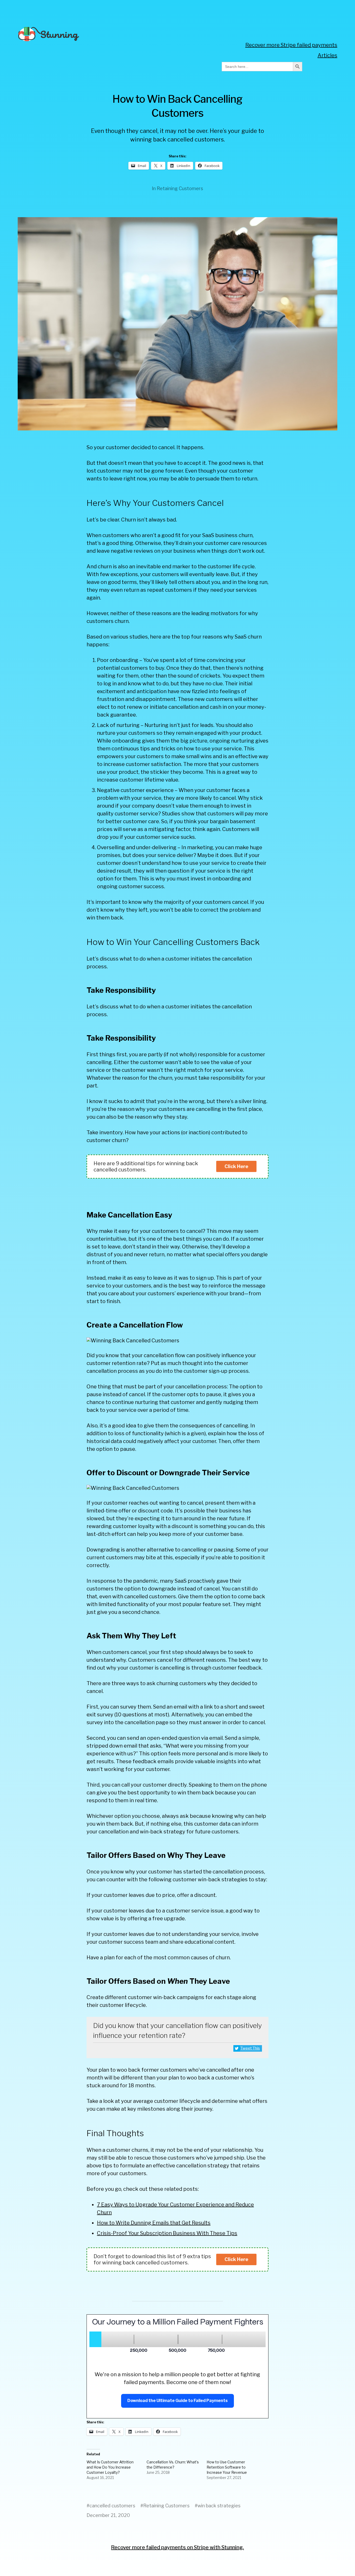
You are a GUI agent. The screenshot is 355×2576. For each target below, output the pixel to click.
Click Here (236, 1166)
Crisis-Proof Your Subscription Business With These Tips (167, 2233)
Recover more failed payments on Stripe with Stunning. (177, 2547)
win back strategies (219, 2506)
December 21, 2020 (108, 2515)
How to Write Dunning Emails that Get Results (154, 2223)
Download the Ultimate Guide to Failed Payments (177, 2401)
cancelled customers (112, 2506)
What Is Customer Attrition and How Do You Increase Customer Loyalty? (110, 2467)
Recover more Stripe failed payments (291, 45)
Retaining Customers (180, 188)
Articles (327, 55)
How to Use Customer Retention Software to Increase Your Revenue (227, 2467)
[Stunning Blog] (99, 34)
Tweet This (250, 2048)
